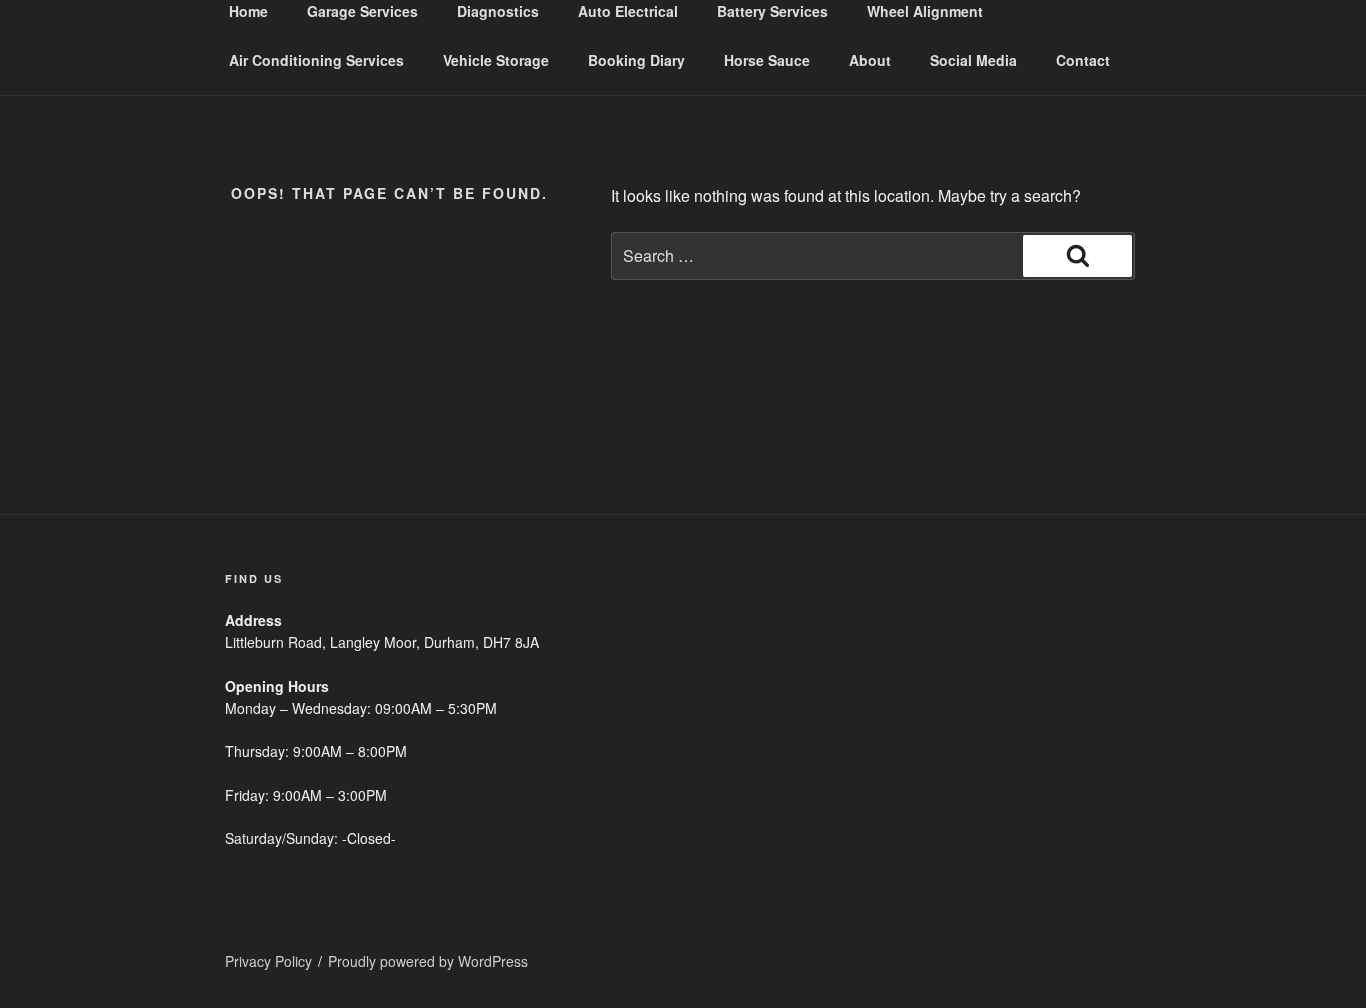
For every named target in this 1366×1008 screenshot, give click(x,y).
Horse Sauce (767, 60)
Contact (1083, 60)
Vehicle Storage (496, 60)
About (870, 60)
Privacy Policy (268, 961)
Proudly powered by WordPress (428, 961)
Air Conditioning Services (316, 60)
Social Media (973, 60)
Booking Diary (636, 60)
